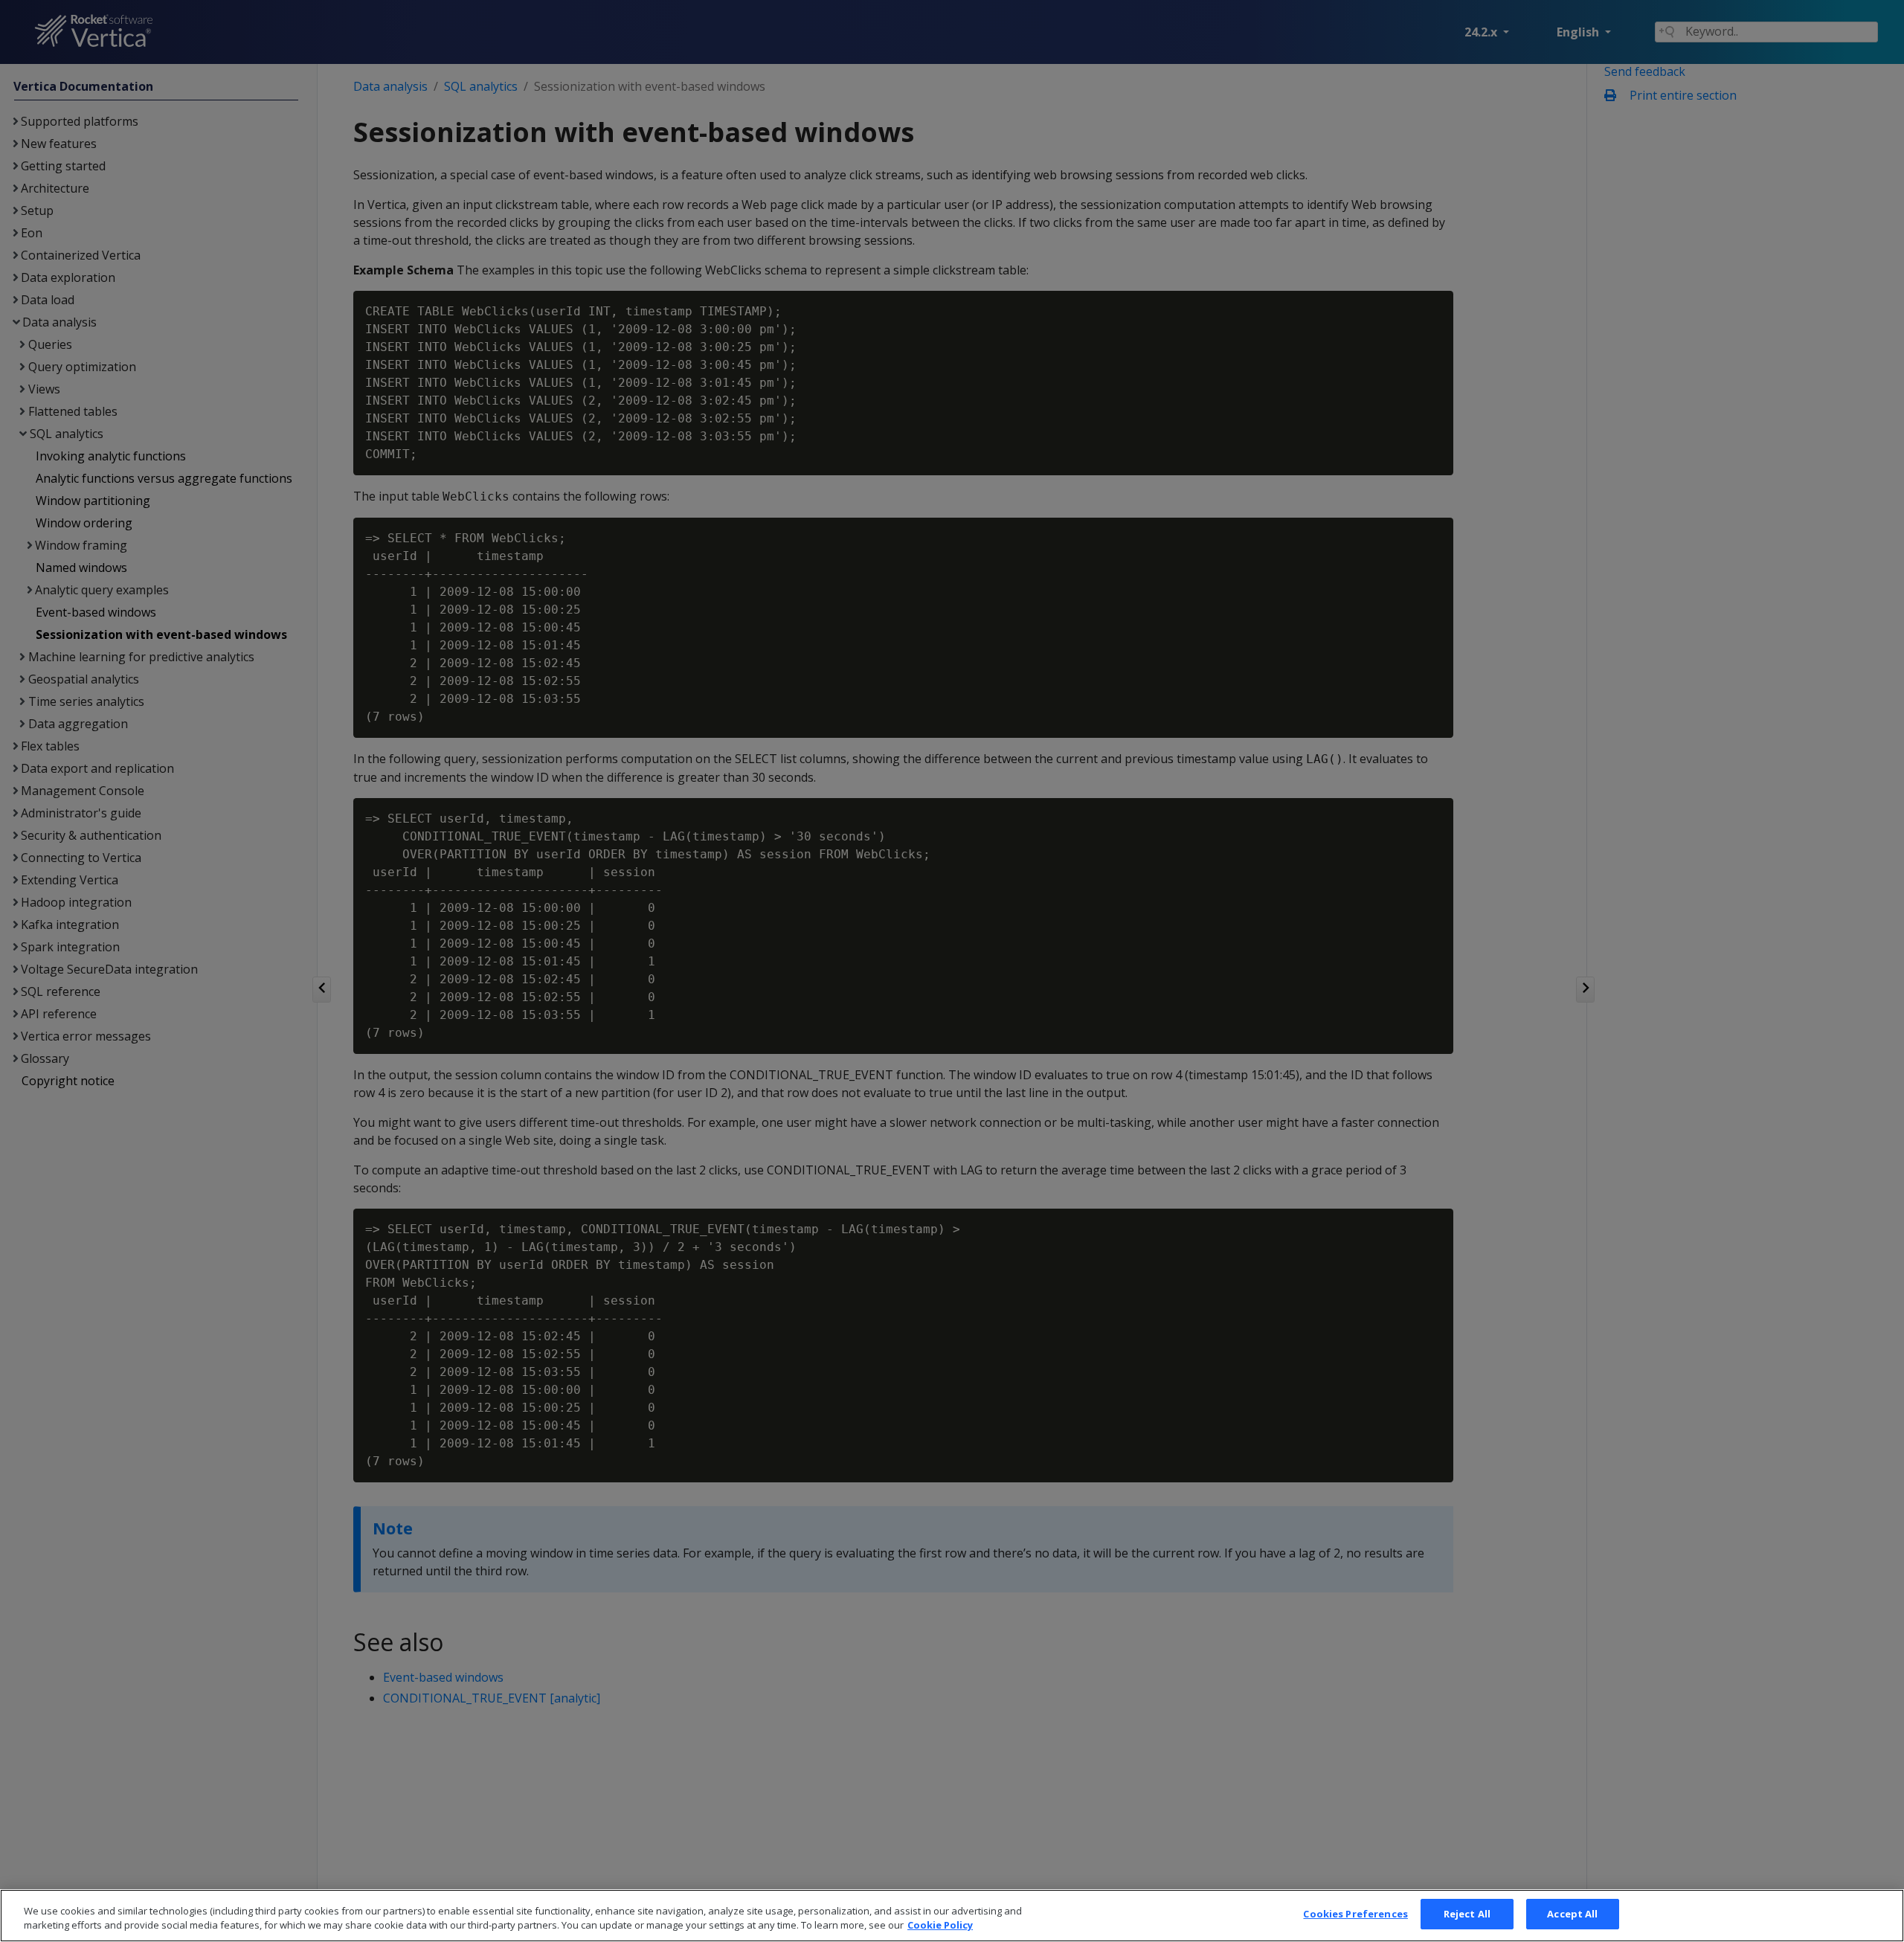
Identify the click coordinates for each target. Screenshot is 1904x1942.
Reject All (1467, 1914)
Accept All (1572, 1914)
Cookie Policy (940, 1926)
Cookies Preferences (1355, 1914)
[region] (952, 1916)
